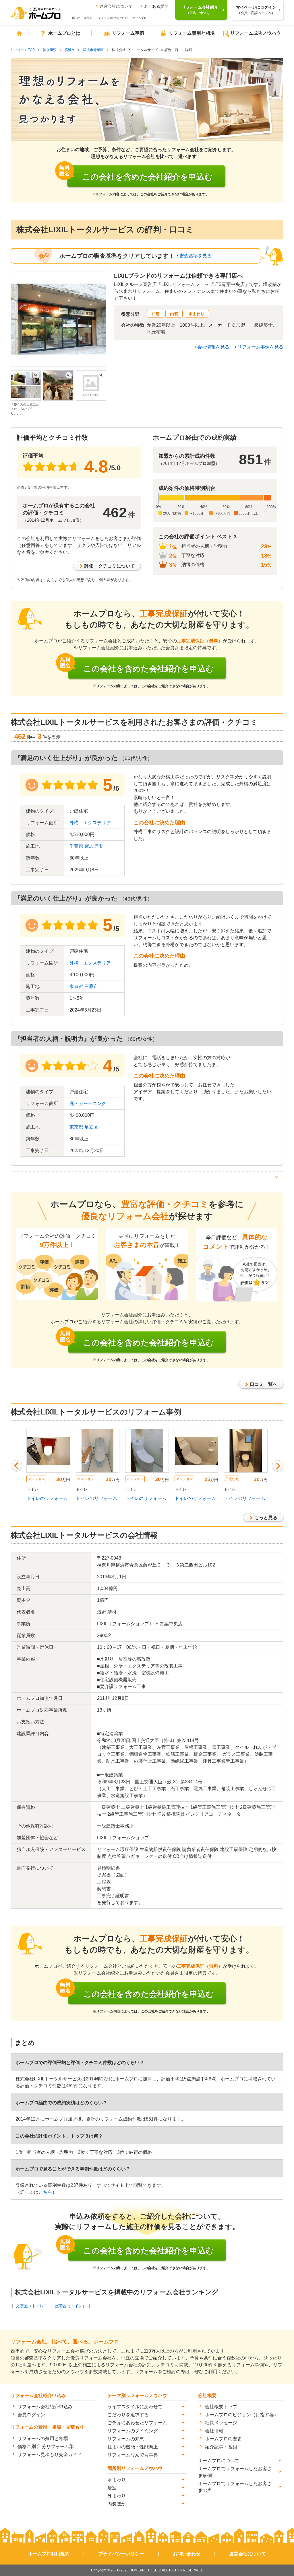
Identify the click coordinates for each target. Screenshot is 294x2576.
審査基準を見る (196, 256)
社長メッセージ (221, 2423)
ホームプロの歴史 (223, 2439)
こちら (45, 2192)
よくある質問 (156, 6)
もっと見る (266, 1518)
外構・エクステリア (90, 823)
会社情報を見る (213, 347)
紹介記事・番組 (221, 2447)
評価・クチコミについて (110, 566)
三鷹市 (91, 986)
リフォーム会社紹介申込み (45, 2407)
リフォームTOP (23, 50)
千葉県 (76, 846)
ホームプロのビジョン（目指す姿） (242, 2415)
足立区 (91, 1127)
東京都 (76, 986)
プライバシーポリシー (121, 2554)
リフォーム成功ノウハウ (256, 33)
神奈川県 (50, 50)
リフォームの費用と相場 (43, 2438)
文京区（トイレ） (32, 2306)
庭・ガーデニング (88, 1103)
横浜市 (70, 50)
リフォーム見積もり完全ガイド (50, 2455)
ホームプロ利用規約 (49, 2554)
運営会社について (116, 6)
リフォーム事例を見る (260, 347)
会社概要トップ (221, 2407)
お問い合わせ (187, 2554)
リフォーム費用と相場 (192, 33)
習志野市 (94, 846)
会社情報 (214, 2431)
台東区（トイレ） (70, 2306)
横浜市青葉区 (93, 50)
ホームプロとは (64, 33)
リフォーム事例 (128, 33)
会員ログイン (31, 2415)
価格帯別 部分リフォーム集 (46, 2447)
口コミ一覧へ (264, 1384)
